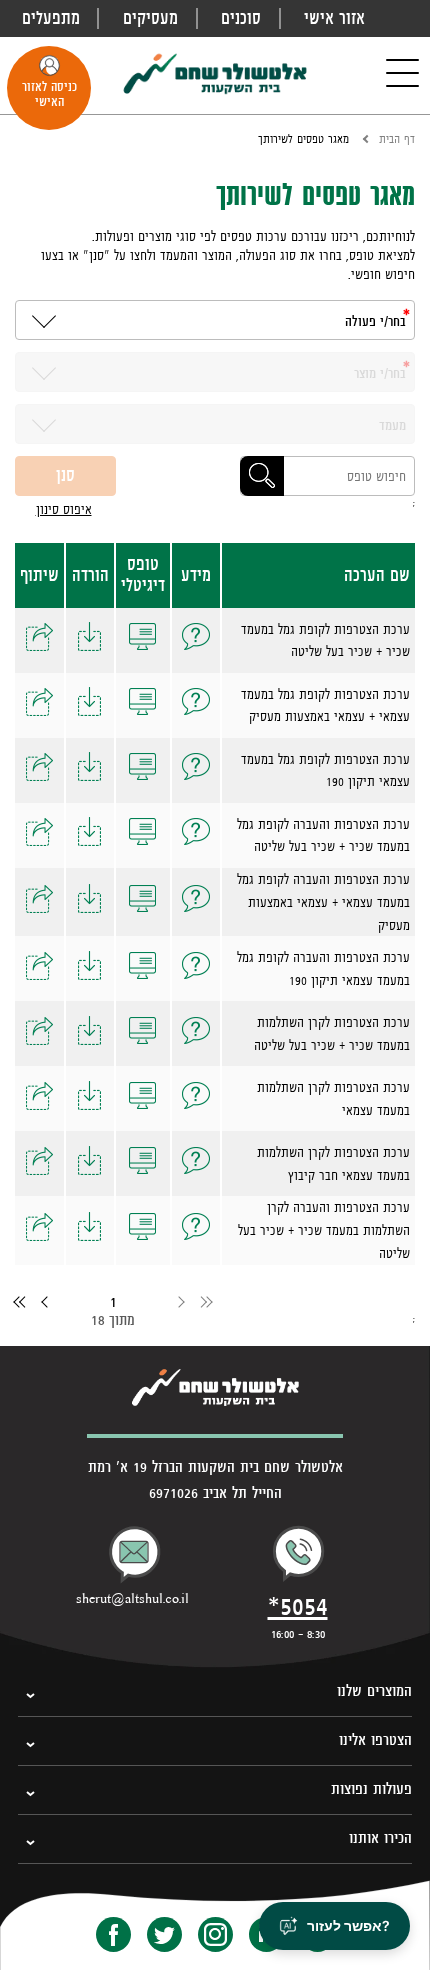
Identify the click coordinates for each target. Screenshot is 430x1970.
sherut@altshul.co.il (132, 1599)
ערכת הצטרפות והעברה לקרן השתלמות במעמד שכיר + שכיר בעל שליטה (324, 1230)
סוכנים (241, 18)
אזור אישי (334, 18)
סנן (65, 475)
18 (98, 1319)
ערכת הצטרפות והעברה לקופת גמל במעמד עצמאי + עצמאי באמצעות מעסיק (323, 902)
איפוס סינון (64, 509)
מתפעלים (51, 18)
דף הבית (397, 139)
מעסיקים (150, 18)
